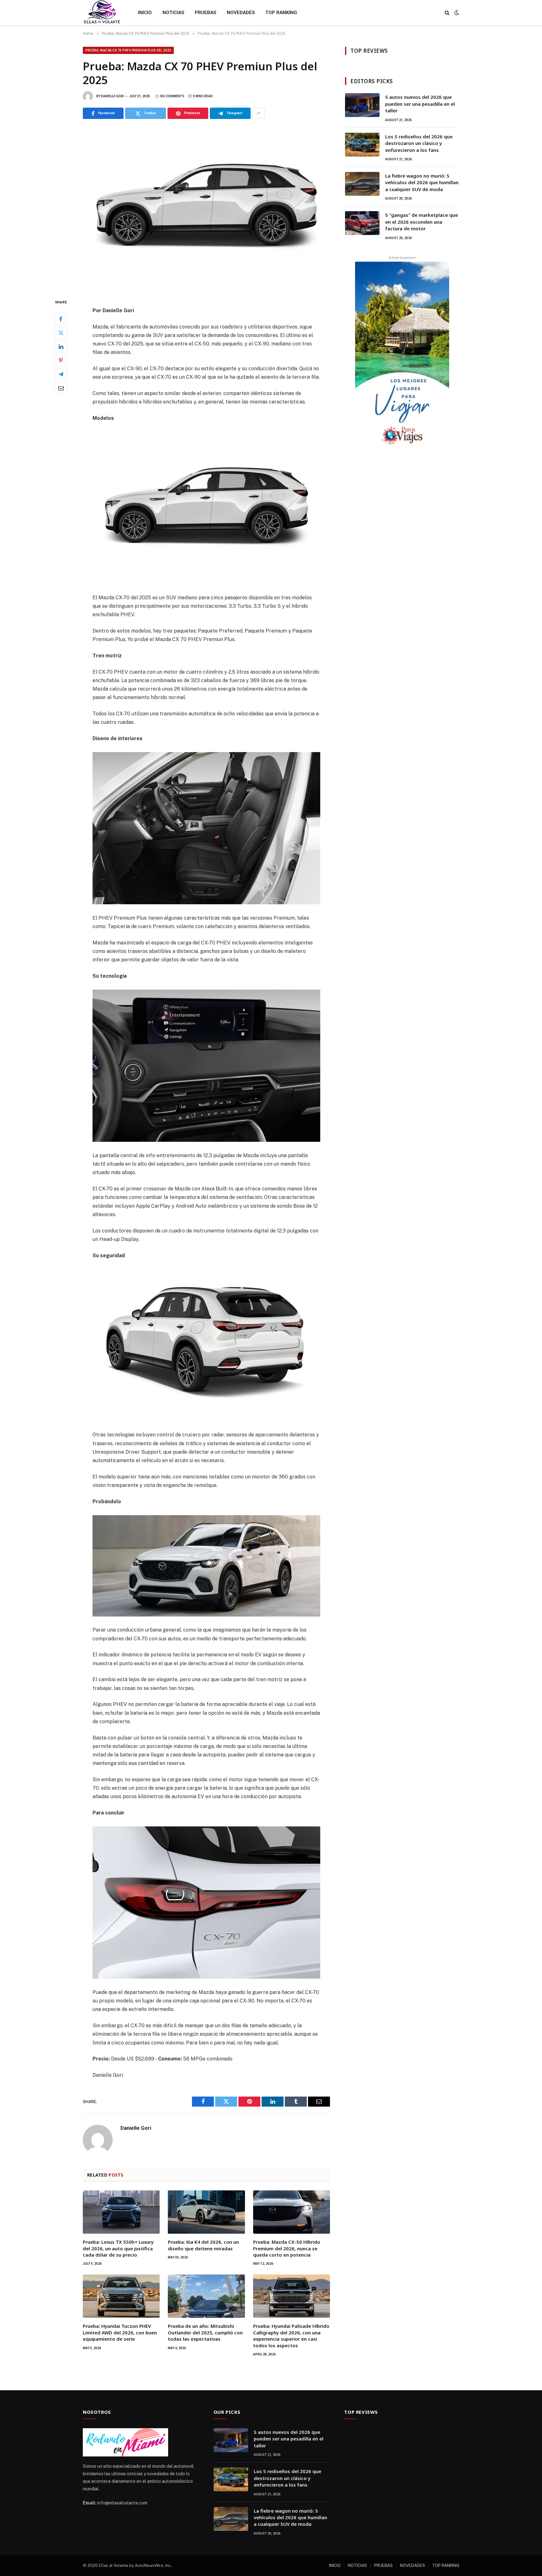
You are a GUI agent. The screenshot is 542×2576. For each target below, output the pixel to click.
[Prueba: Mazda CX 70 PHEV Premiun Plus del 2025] (206, 208)
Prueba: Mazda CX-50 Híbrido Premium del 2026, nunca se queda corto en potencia (287, 2248)
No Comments (172, 96)
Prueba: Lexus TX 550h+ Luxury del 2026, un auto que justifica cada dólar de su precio (118, 2248)
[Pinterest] (61, 361)
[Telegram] (61, 374)
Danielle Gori (112, 96)
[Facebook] (61, 319)
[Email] (61, 388)
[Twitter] (61, 333)
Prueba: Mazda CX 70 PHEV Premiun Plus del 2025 (128, 50)
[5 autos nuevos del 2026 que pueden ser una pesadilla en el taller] (362, 105)
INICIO (145, 13)
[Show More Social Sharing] (258, 113)
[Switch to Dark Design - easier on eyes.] (456, 13)
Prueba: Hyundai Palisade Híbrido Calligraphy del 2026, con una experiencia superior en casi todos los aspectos (291, 2336)
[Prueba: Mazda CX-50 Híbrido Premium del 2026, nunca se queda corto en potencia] (292, 2212)
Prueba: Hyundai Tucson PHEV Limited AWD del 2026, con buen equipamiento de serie (120, 2332)
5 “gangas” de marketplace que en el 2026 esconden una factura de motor (422, 222)
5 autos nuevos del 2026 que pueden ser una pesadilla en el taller (420, 104)
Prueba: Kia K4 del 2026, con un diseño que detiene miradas (203, 2245)
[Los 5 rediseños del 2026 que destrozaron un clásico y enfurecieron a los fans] (362, 145)
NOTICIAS (173, 13)
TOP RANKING (281, 13)
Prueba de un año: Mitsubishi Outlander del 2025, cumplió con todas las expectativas (205, 2332)
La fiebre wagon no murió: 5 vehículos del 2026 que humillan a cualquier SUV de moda (422, 182)
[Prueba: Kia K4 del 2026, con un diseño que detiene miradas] (206, 2212)
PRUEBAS (205, 13)
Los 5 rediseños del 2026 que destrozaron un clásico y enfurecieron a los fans (419, 143)
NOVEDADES (241, 13)
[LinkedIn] (61, 347)
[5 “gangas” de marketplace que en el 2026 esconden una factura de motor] (362, 223)
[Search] (447, 13)
